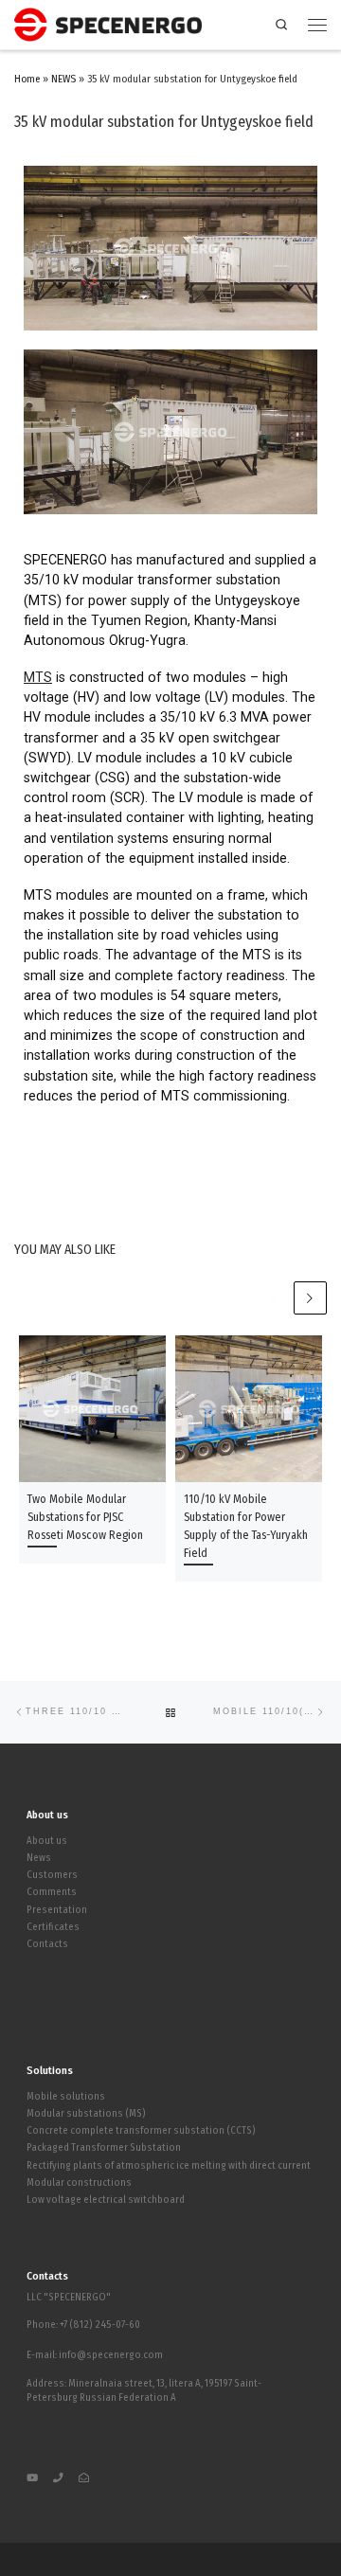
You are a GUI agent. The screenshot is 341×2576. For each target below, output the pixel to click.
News (39, 1858)
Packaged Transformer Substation (104, 2148)
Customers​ (52, 1875)
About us (47, 1841)
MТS (38, 677)
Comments (52, 1892)
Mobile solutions (66, 2097)
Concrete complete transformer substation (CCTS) (141, 2131)
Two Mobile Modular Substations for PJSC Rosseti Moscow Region (85, 1517)
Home (27, 79)
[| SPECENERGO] (108, 23)
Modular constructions (79, 2183)
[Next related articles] (310, 1298)
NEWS (63, 79)
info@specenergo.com (111, 2355)
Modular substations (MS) (86, 2114)
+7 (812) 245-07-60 (100, 2325)
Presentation (57, 1910)
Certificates (53, 1927)
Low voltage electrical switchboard (106, 2200)
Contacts (47, 1944)
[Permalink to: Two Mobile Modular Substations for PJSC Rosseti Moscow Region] (92, 1409)
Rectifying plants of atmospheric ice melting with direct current (169, 2166)
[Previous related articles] (273, 1298)
